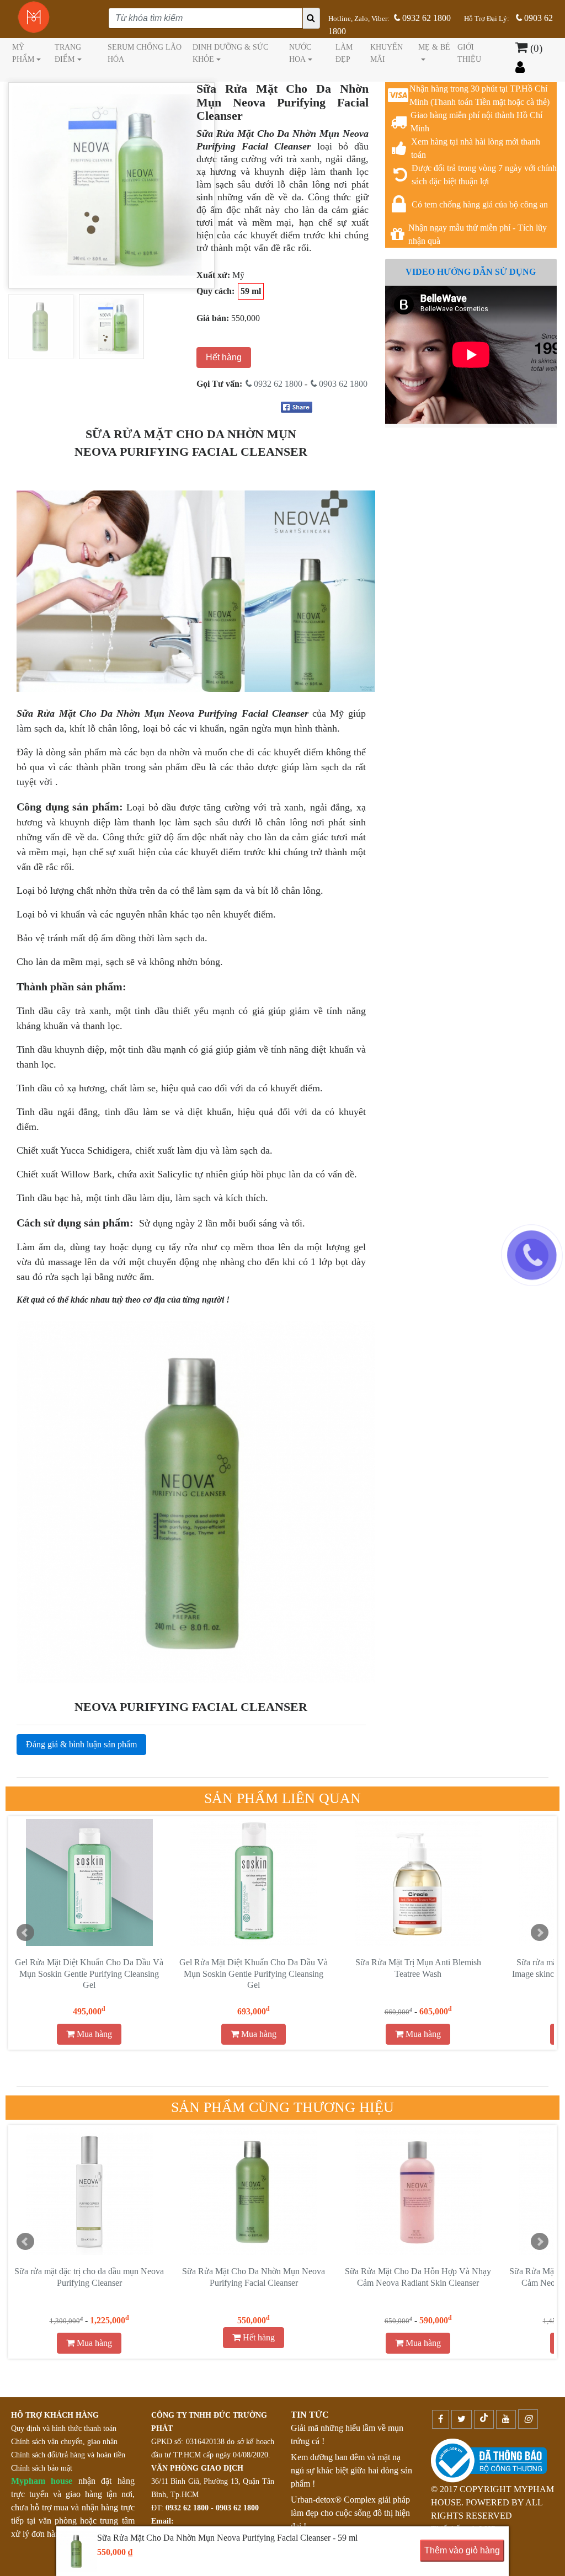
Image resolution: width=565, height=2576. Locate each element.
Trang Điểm (68, 53)
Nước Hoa (300, 53)
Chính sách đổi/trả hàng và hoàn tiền (68, 2455)
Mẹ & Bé (434, 47)
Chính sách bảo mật (42, 2468)
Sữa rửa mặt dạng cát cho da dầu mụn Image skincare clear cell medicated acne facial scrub (254, 1974)
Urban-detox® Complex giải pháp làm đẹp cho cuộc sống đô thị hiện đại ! (350, 2513)
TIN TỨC (310, 2415)
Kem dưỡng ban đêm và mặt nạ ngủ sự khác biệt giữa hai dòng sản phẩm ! (351, 2470)
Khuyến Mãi (387, 53)
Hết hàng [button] (258, 2337)
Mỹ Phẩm (23, 53)
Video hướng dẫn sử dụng (471, 272)
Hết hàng (224, 357)
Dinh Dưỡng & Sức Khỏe (230, 53)
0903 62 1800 (342, 384)
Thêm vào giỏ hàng (462, 2550)
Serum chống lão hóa (145, 53)
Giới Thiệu (469, 53)
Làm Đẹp (344, 53)
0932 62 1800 (425, 18)
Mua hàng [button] (93, 2034)
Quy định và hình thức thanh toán (64, 2428)
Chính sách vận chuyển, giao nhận (64, 2442)
